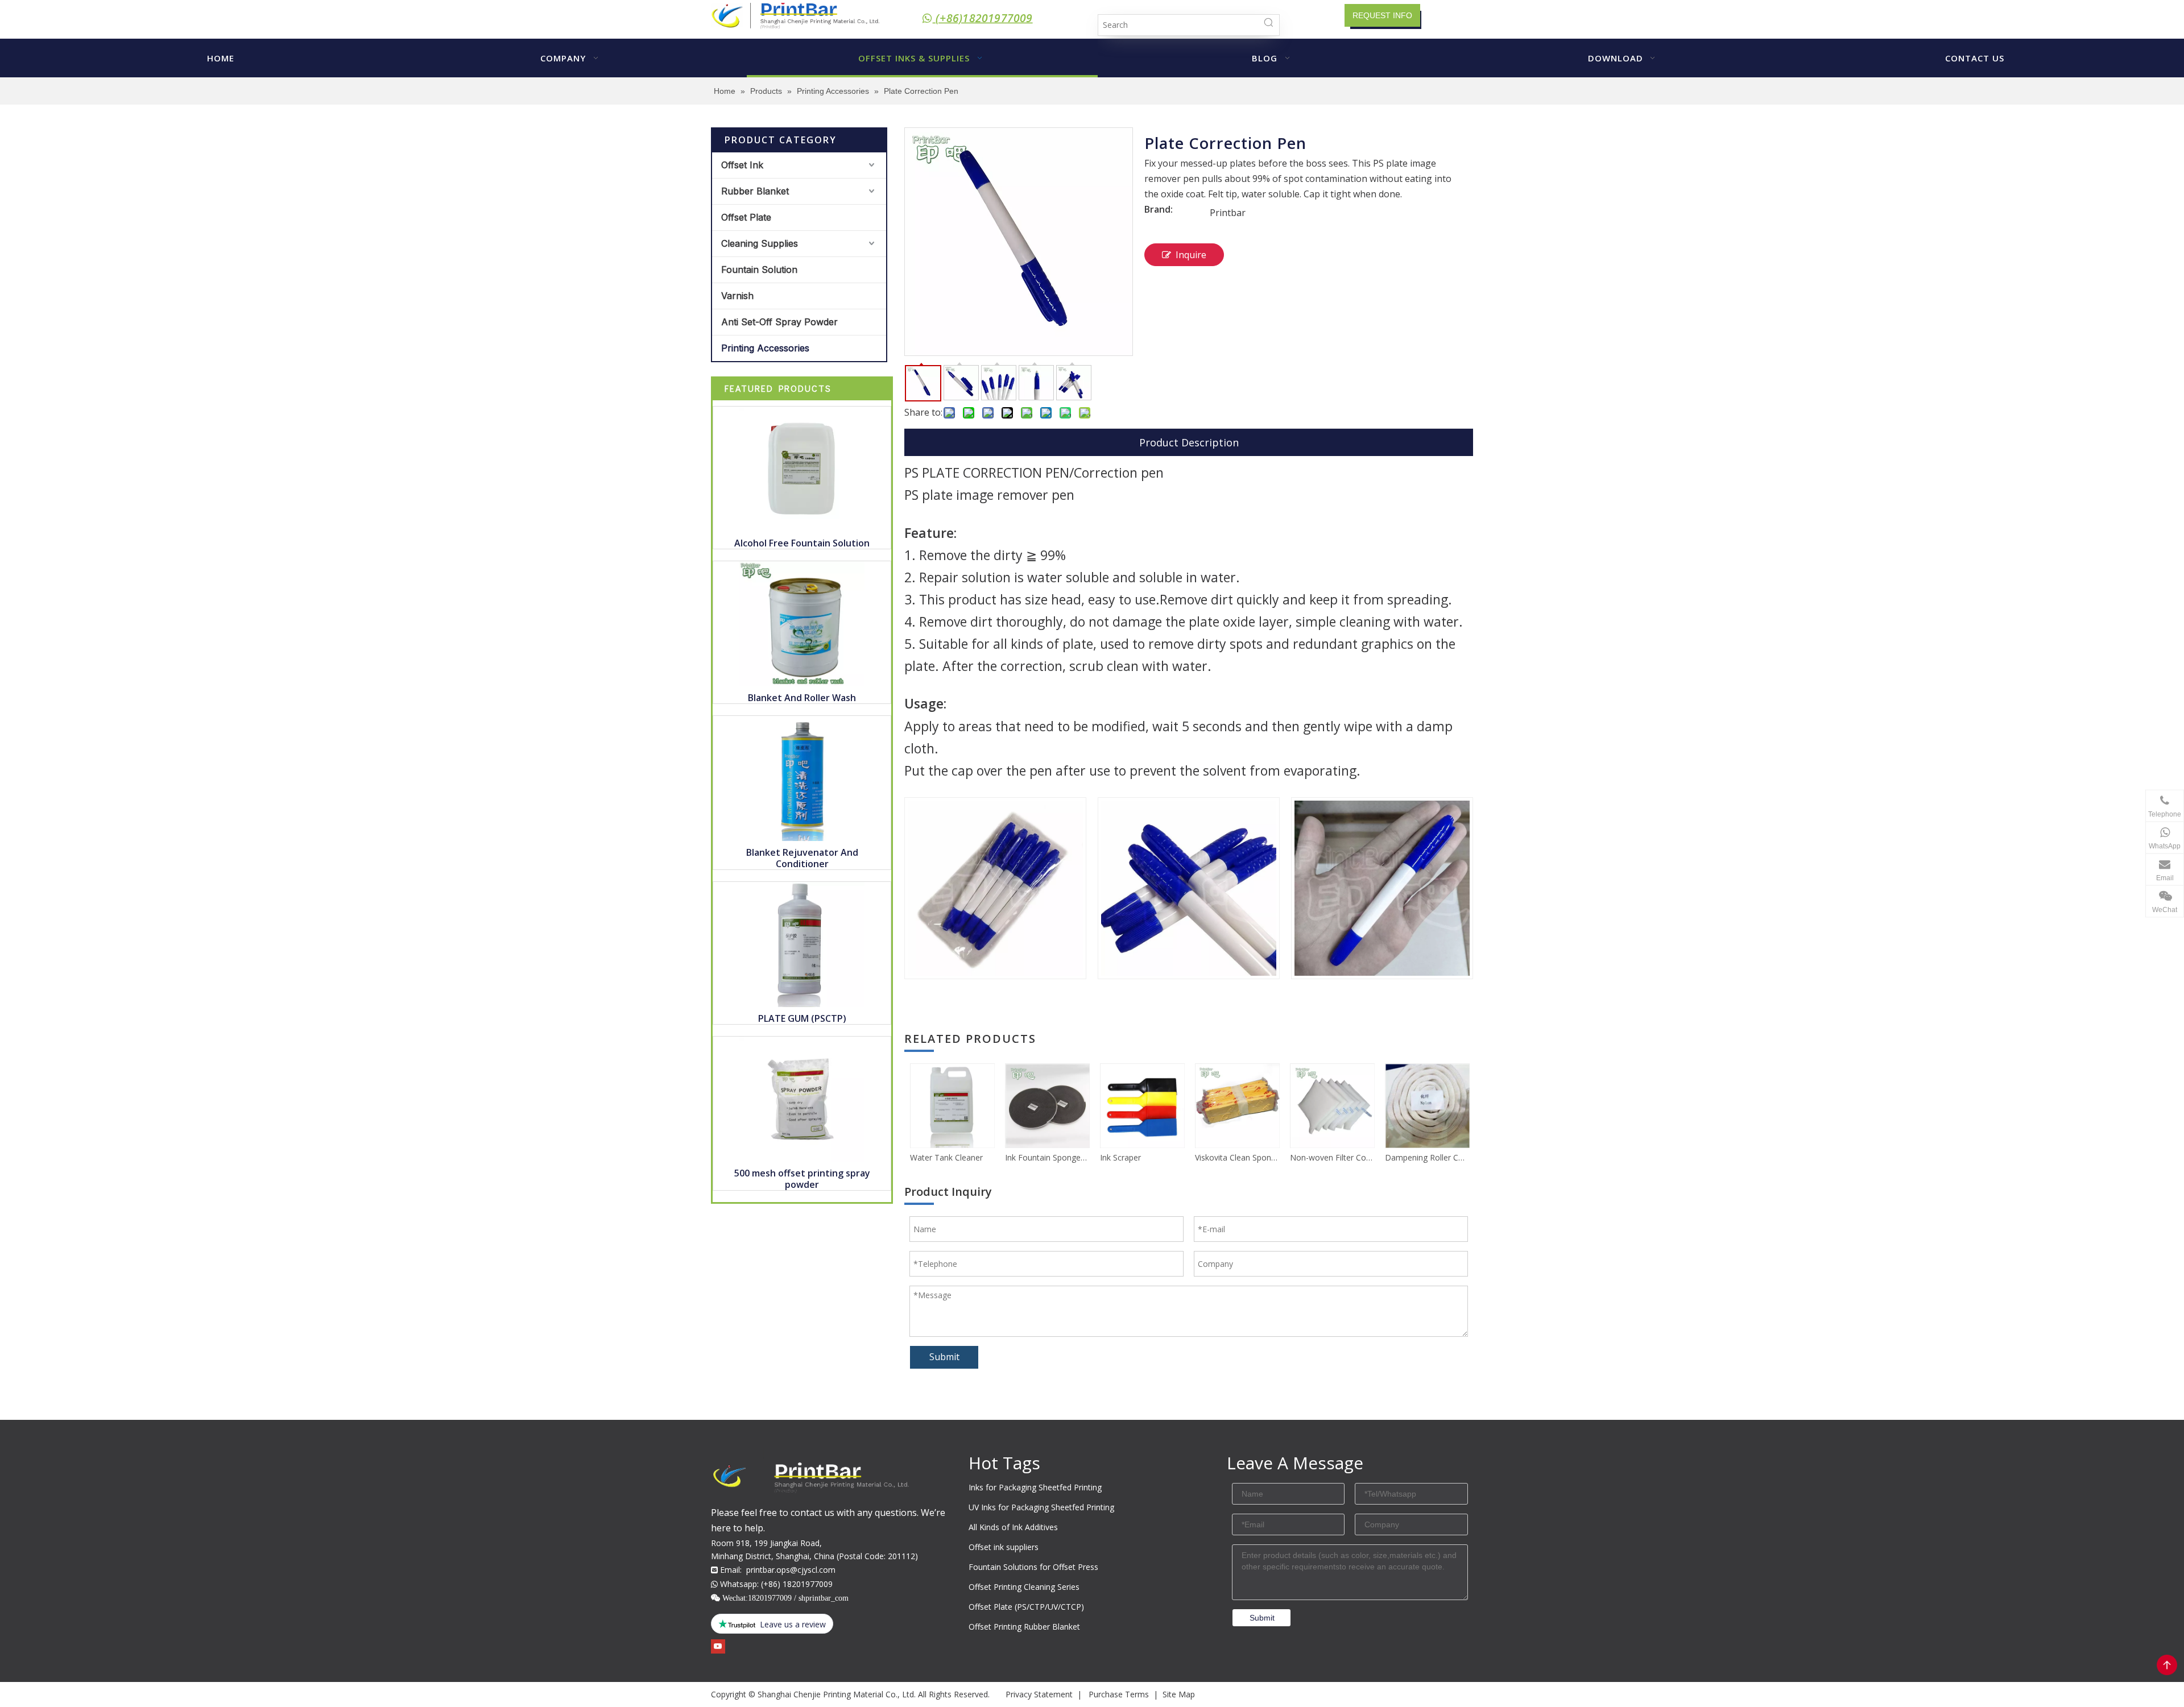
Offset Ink (742, 165)
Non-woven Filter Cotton (1332, 1157)
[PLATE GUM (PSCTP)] (802, 943)
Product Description (1189, 442)
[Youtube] (718, 1646)
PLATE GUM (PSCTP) (802, 1018)
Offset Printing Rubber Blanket (1024, 1627)
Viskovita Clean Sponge (1237, 1157)
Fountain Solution (759, 270)
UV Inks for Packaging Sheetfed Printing (1041, 1507)
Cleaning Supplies (760, 243)
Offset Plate (746, 217)
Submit (944, 1357)
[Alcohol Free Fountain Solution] (802, 468)
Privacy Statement (1039, 1694)
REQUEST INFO (1382, 15)
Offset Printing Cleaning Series (1024, 1587)
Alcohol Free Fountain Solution (802, 543)
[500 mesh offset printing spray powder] (802, 1098)
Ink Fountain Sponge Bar (1047, 1157)
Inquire (1191, 255)
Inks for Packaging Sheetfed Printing (1035, 1487)
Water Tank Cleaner (946, 1157)
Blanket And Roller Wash (802, 698)
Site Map (1179, 1694)
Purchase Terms (1119, 1694)
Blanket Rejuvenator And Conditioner (802, 858)
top (2167, 1665)
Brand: (1159, 210)
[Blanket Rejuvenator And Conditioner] (802, 777)
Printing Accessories (765, 348)
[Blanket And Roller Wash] (802, 623)
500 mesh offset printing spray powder (802, 1179)
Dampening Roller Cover (1427, 1157)
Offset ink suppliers (1004, 1547)
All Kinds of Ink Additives (1013, 1527)
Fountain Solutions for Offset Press (1033, 1567)
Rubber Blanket (755, 191)
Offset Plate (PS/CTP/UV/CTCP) (1026, 1607)
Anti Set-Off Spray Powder (779, 322)
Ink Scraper (1120, 1157)
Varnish (737, 296)
